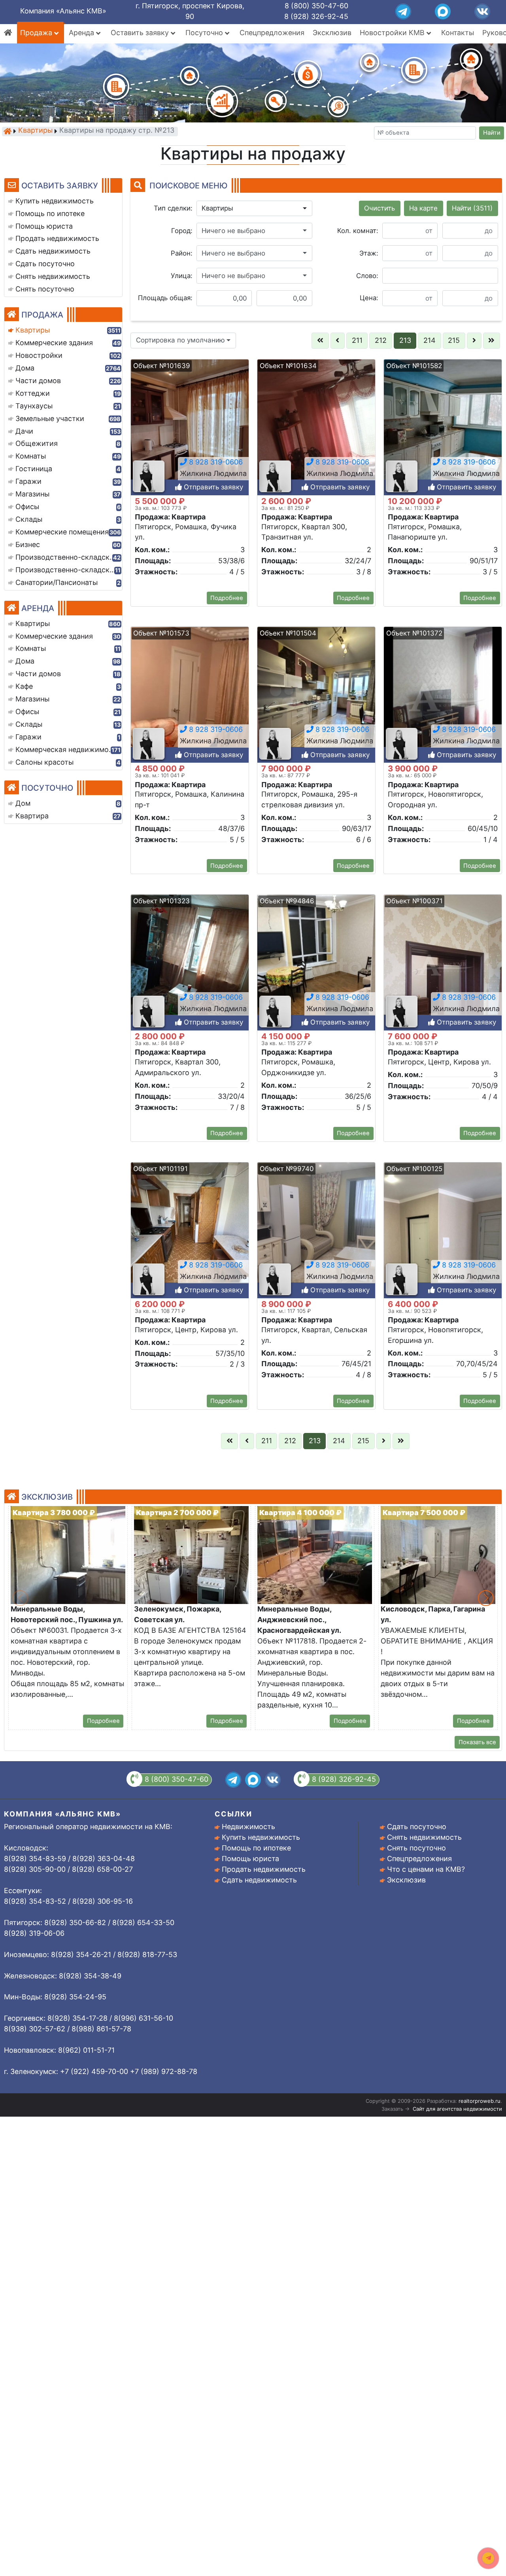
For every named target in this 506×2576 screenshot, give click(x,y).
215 (454, 340)
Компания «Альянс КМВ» (63, 11)
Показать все (477, 1742)
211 (357, 340)
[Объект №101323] (190, 965)
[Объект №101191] (190, 1233)
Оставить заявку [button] (141, 33)
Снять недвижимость (424, 1837)
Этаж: (369, 253)
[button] (254, 209)
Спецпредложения (272, 33)
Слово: (367, 276)
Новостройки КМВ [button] (393, 33)
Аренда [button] (82, 33)
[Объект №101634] (316, 430)
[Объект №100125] (443, 1233)
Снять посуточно (416, 1848)
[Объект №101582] (443, 430)
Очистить (379, 208)
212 (381, 340)
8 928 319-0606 (215, 462)
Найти (492, 133)
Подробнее (227, 598)
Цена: (369, 298)
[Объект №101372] (443, 697)
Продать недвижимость (264, 1869)
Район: (182, 253)
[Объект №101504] (316, 697)
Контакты (458, 33)
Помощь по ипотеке (256, 1848)
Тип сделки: (173, 208)
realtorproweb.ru (480, 2101)
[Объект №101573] (190, 697)
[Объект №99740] (316, 1233)
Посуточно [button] (205, 33)
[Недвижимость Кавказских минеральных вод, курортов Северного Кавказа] (8, 131)
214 (430, 340)
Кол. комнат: (358, 231)
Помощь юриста (250, 1859)
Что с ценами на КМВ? (426, 1869)
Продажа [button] (37, 33)
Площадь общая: (165, 298)
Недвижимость (248, 1827)
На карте (423, 208)
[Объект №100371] (443, 965)
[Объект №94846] (316, 965)
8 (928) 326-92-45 (316, 16)
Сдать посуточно (417, 1827)
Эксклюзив (332, 33)
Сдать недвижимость (259, 1880)
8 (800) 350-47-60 (316, 6)
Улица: (182, 276)
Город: (182, 231)
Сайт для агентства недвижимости (457, 2109)
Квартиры (35, 131)
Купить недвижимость (261, 1837)
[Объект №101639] (190, 430)
